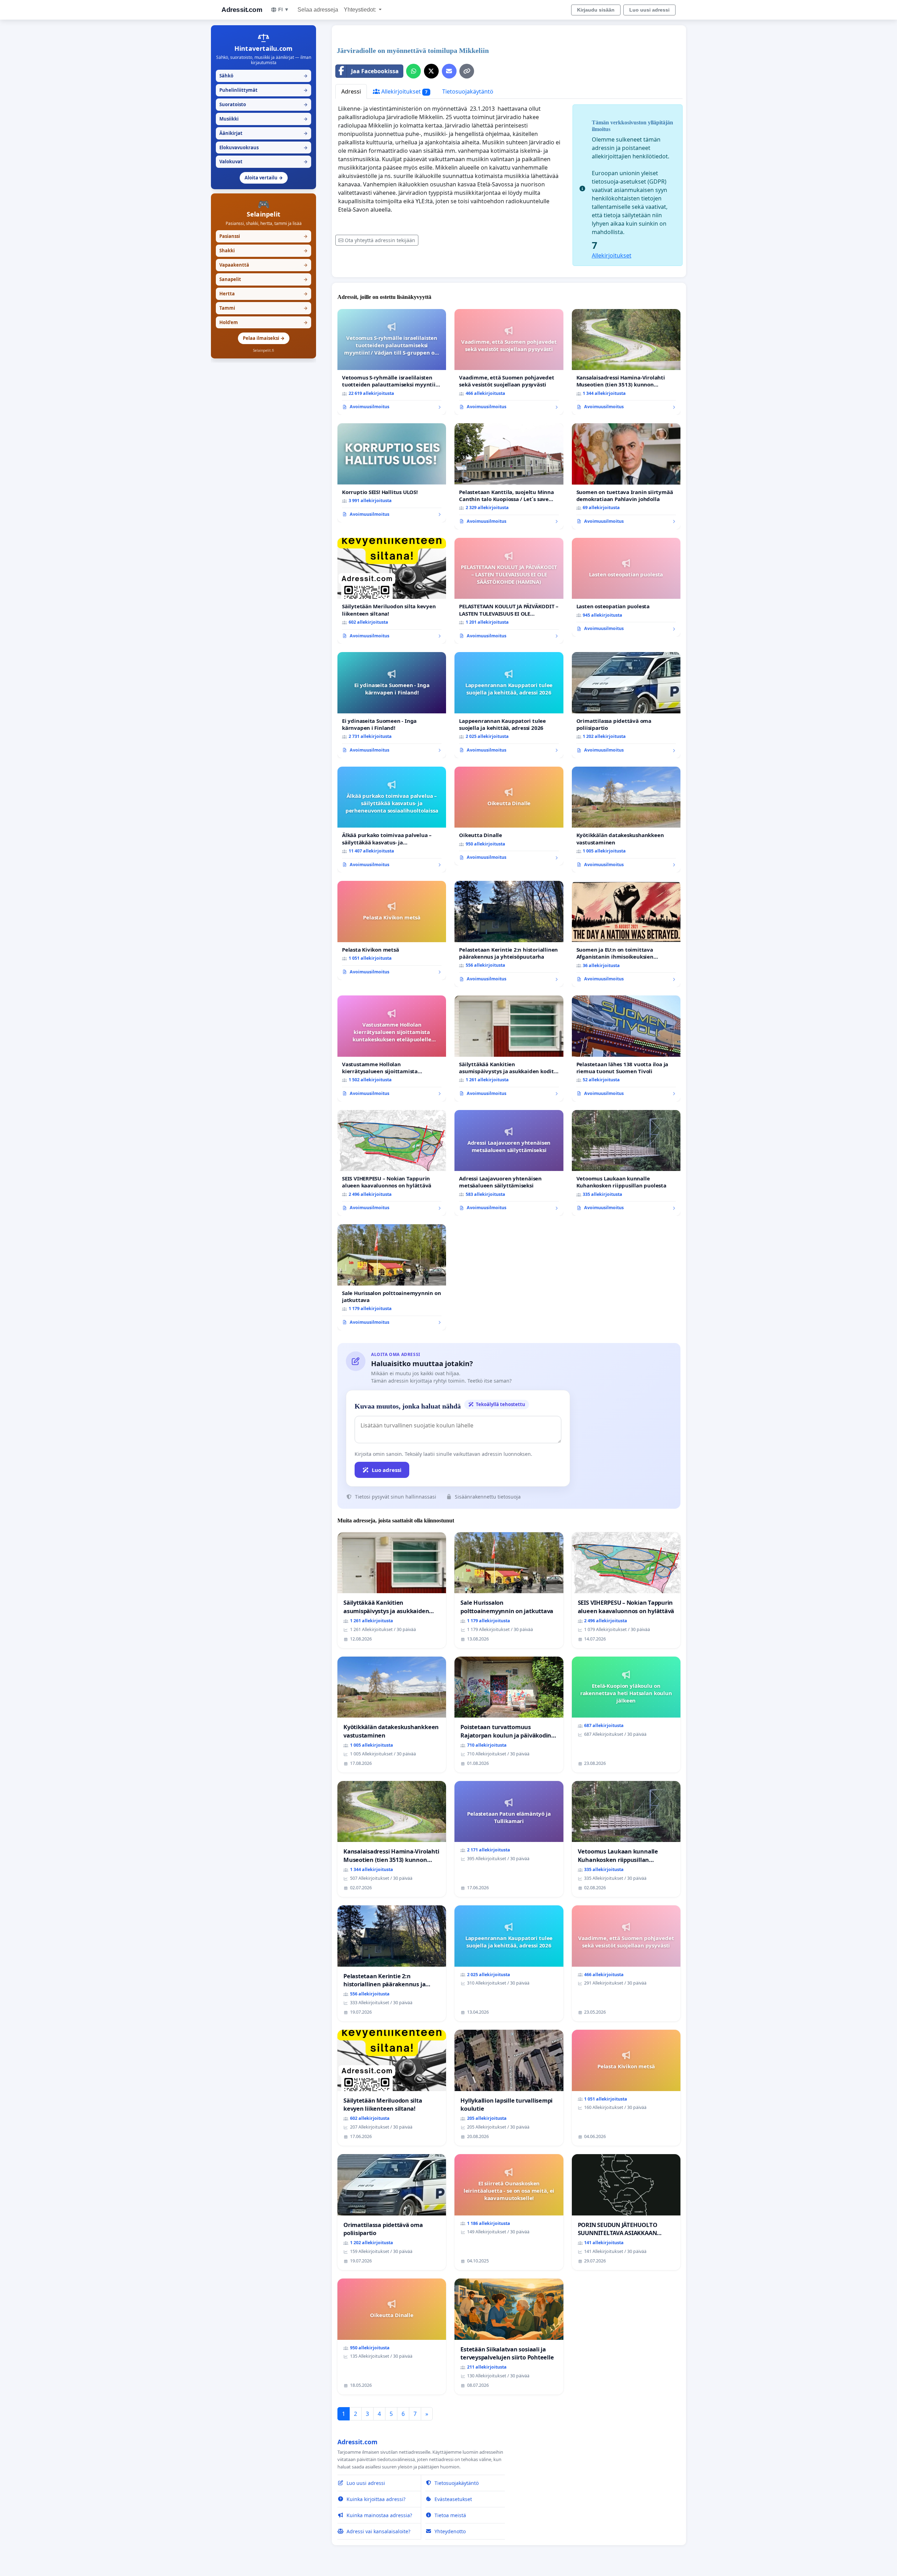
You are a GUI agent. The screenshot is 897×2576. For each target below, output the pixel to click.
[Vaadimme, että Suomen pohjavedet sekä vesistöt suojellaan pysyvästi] (509, 362)
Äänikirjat (263, 133)
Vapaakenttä (263, 265)
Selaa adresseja (318, 10)
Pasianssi (263, 236)
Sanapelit (263, 279)
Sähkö (263, 76)
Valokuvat (263, 162)
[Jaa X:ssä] (431, 71)
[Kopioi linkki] (467, 71)
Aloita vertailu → (264, 178)
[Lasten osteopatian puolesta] (626, 587)
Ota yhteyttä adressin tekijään (380, 240)
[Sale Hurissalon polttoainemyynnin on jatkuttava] (392, 1277)
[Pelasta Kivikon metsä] (392, 930)
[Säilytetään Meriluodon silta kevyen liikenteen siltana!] (392, 591)
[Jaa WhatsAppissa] (413, 71)
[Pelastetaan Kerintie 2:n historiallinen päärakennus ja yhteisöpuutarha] (509, 934)
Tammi (263, 308)
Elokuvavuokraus (263, 148)
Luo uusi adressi (649, 10)
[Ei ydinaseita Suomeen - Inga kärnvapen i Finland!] (392, 705)
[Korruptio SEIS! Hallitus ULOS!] (392, 473)
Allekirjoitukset (404, 91)
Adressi (351, 91)
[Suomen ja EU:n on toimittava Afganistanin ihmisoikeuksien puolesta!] (626, 934)
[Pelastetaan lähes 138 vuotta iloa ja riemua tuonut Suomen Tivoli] (626, 1049)
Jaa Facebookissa (375, 71)
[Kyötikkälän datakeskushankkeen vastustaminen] (626, 820)
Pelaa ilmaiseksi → (264, 338)
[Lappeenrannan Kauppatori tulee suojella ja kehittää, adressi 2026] (509, 705)
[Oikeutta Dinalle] (509, 816)
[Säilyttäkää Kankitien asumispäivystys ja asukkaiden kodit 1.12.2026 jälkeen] (509, 1049)
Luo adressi (387, 1470)
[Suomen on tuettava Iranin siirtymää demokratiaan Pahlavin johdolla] (626, 476)
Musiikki (263, 119)
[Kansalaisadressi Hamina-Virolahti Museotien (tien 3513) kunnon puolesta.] (626, 362)
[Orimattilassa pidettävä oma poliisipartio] (626, 705)
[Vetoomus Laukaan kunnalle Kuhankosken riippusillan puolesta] (626, 1163)
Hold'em (263, 322)
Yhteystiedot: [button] (361, 10)
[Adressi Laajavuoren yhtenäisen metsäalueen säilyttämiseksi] (509, 1163)
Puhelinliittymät (263, 90)
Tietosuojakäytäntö (468, 91)
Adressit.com (242, 10)
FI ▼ (284, 9)
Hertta (263, 294)
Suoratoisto (263, 104)
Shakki (263, 251)
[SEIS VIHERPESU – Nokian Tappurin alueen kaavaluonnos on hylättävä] (392, 1163)
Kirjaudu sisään (596, 10)
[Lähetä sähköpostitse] (449, 71)
